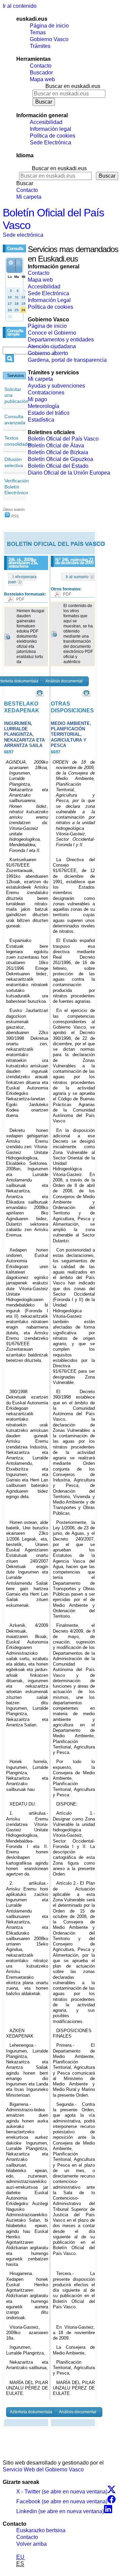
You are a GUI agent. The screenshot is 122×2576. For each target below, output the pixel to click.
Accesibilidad (46, 122)
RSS (14, 516)
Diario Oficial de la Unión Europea (69, 473)
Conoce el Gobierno (52, 333)
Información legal (50, 129)
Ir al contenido (20, 6)
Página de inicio (49, 26)
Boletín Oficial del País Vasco (63, 439)
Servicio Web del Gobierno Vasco (43, 2470)
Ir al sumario (77, 577)
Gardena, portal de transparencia (67, 360)
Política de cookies (53, 136)
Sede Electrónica (50, 143)
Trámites (40, 46)
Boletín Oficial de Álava (56, 446)
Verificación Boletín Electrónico (17, 487)
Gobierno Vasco (49, 39)
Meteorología (44, 406)
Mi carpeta (29, 197)
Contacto (41, 66)
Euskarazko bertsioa (41, 2530)
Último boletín (14, 510)
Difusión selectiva (14, 462)
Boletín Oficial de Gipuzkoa (60, 459)
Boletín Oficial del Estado (58, 466)
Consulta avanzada (15, 420)
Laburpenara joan (22, 579)
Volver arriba (32, 2544)
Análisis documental (64, 681)
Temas (38, 32)
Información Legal (49, 300)
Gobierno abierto (48, 353)
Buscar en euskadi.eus (73, 86)
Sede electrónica (23, 235)
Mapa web (42, 79)
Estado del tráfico (49, 413)
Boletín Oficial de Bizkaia (58, 452)
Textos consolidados (18, 441)
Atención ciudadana (52, 346)
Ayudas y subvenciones (56, 386)
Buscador (41, 73)
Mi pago (37, 399)
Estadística (41, 420)
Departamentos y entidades (61, 340)
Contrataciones (46, 393)
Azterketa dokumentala (31, 2412)
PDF (20, 599)
